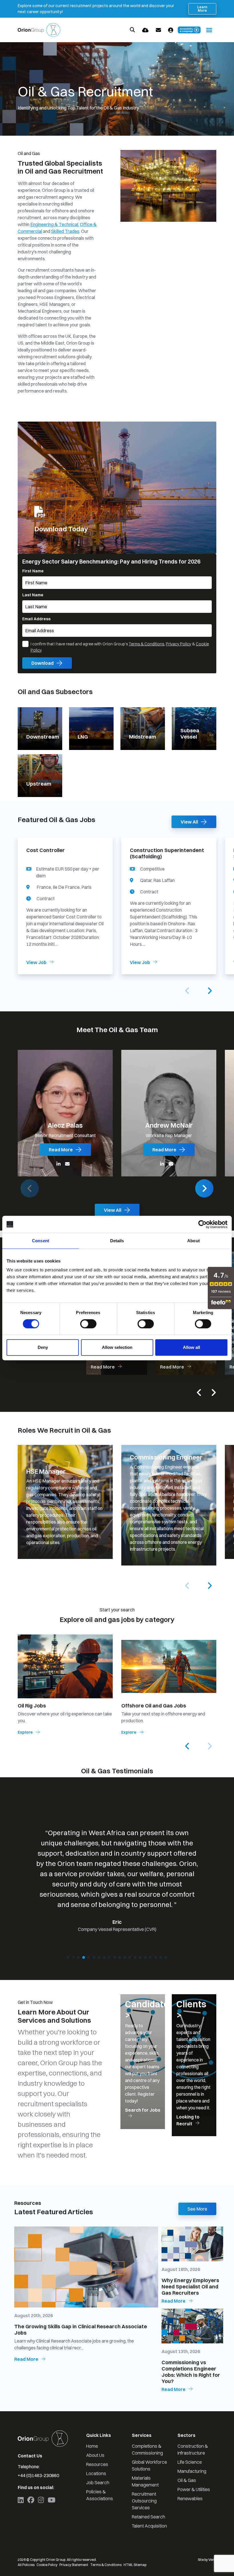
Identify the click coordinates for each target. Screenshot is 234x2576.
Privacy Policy (178, 644)
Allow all (191, 1347)
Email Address (36, 619)
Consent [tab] (41, 1241)
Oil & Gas (187, 2480)
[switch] (88, 1324)
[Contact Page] (158, 30)
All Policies (26, 2565)
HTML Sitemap (135, 2565)
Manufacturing (192, 2471)
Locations (96, 2473)
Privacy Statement (74, 2565)
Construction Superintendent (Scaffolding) (167, 853)
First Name (33, 571)
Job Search (98, 2483)
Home (92, 2446)
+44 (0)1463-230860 (38, 2475)
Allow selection (117, 1347)
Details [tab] (117, 1241)
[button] (209, 991)
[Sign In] (171, 30)
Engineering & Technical (54, 224)
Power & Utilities (194, 2489)
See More (197, 2209)
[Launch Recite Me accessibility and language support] (189, 30)
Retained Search (149, 2517)
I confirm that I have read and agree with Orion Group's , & (120, 647)
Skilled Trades (65, 231)
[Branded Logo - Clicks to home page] (39, 30)
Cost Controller (46, 850)
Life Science (190, 2462)
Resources (97, 2464)
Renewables (190, 2498)
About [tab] (193, 1241)
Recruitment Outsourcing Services (144, 2501)
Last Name (33, 595)
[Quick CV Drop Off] (145, 30)
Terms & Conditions (146, 644)
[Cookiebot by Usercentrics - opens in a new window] (202, 1224)
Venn (212, 2560)
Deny (43, 1347)
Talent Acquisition (149, 2526)
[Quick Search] (132, 30)
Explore (25, 1732)
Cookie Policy (47, 2565)
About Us (95, 2455)
